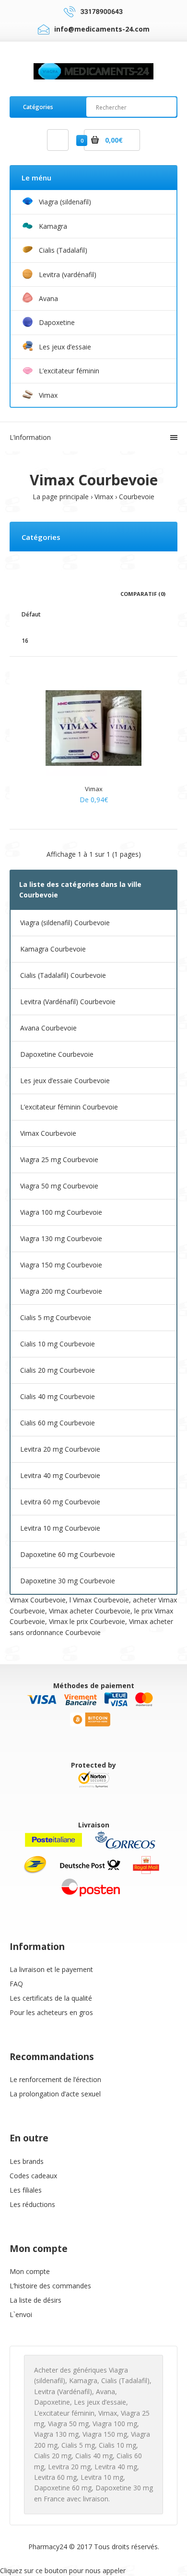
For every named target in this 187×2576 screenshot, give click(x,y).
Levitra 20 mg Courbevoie (60, 1449)
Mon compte (30, 2271)
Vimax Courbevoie (48, 1133)
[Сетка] (24, 593)
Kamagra (83, 2380)
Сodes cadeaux (33, 2176)
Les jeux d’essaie (100, 2402)
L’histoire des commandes (50, 2286)
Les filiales (26, 2190)
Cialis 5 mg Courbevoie (56, 1317)
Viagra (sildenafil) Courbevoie (65, 923)
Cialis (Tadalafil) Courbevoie (63, 975)
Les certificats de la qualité (51, 1998)
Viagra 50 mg (68, 2424)
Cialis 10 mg (117, 2445)
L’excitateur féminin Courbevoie (69, 1107)
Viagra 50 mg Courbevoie (59, 1186)
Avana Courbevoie (48, 1028)
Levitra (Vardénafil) (63, 2391)
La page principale (61, 497)
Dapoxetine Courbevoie (57, 1054)
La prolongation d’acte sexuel (55, 2094)
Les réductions (32, 2204)
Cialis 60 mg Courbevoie (58, 1423)
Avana (105, 2391)
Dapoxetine (52, 2402)
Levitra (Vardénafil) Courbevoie (68, 1002)
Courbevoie (137, 497)
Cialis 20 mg (53, 2456)
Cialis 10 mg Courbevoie (58, 1344)
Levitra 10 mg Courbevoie (60, 1528)
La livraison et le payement (51, 1969)
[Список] (38, 593)
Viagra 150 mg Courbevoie (61, 1265)
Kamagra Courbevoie (53, 949)
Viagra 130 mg (56, 2434)
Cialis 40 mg (94, 2456)
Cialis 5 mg (78, 2445)
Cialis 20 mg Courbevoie (58, 1370)
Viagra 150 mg (105, 2434)
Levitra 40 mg (116, 2467)
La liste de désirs (35, 2300)
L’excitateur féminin (64, 2413)
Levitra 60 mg (55, 2477)
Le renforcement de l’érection (55, 2079)
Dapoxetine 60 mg (63, 2488)
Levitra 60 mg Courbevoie (60, 1502)
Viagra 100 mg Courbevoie (61, 1212)
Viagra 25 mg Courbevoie (59, 1159)
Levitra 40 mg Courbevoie (60, 1475)
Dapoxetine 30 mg (124, 2488)
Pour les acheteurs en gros (51, 2012)
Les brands (27, 2161)
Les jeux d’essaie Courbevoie (65, 1081)
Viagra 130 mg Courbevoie (61, 1238)
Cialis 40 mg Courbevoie (58, 1396)
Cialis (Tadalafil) (125, 2380)
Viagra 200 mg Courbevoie (61, 1291)
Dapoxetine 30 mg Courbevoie (68, 1581)
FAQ (16, 1984)
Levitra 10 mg (102, 2477)
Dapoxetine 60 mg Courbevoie (68, 1554)
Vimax (104, 497)
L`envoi (21, 2314)
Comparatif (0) (143, 594)
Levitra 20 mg (69, 2467)
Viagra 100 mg (115, 2424)
